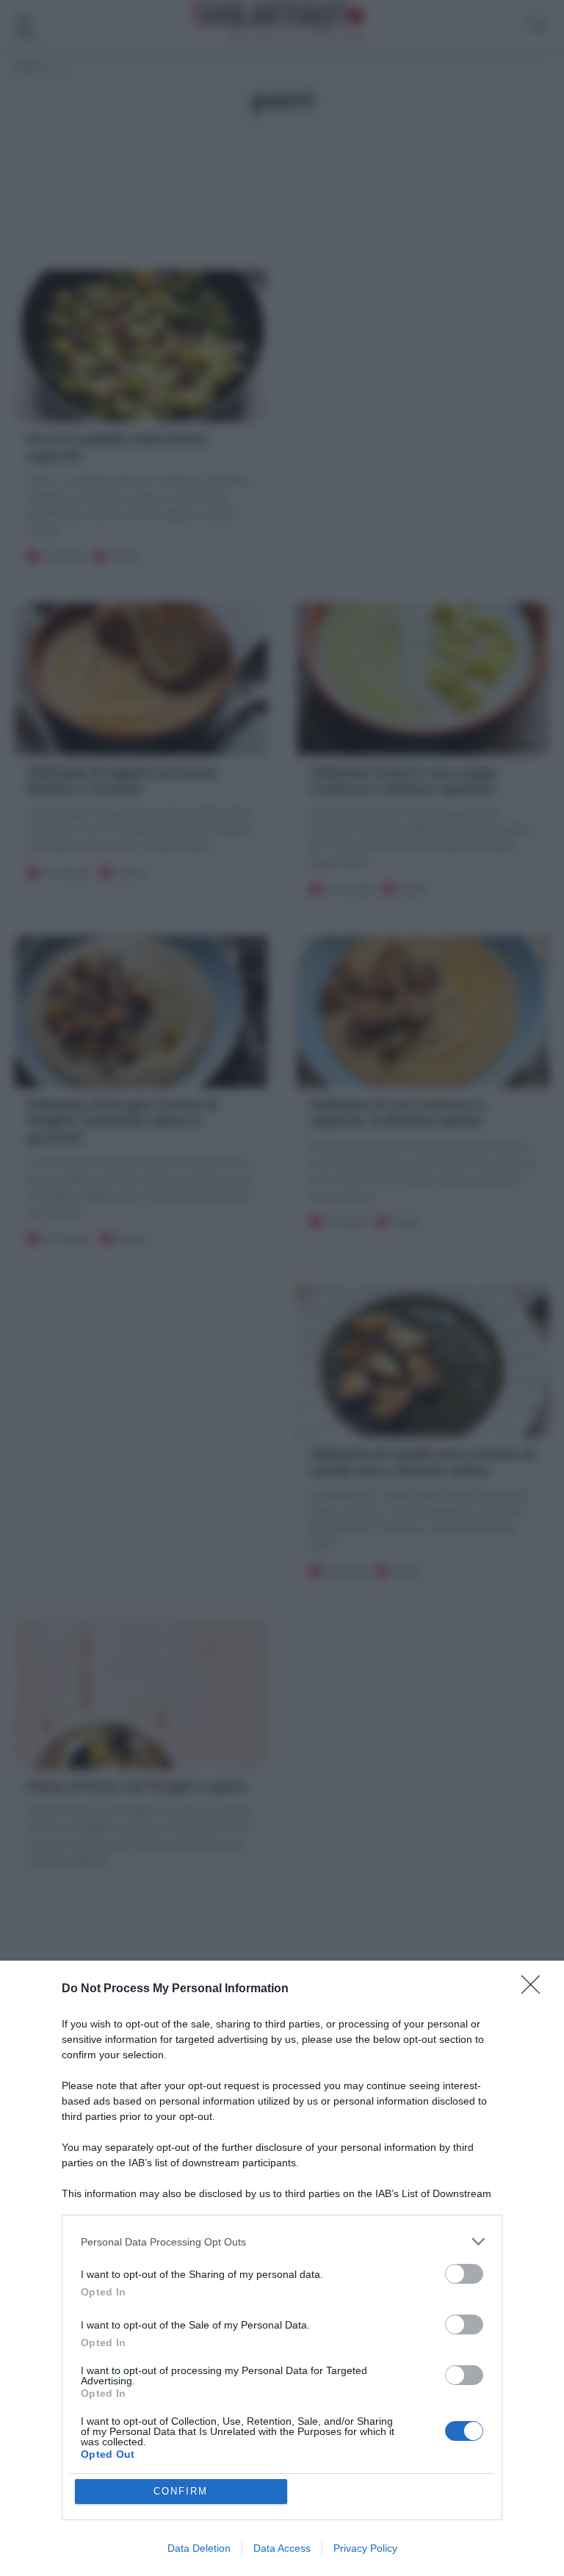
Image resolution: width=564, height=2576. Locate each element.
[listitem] (282, 2242)
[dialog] (282, 2268)
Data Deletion (199, 2548)
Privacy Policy (365, 2548)
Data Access (282, 2548)
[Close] (535, 1989)
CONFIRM (181, 2491)
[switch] (464, 2274)
